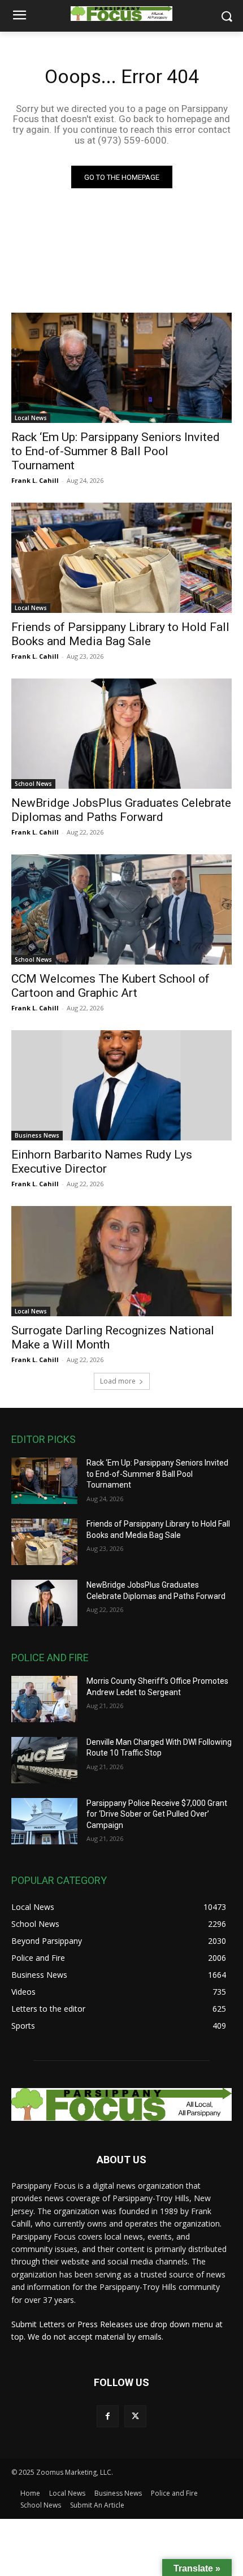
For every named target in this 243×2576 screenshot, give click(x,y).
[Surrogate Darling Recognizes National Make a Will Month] (121, 1261)
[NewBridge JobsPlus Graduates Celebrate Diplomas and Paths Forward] (121, 734)
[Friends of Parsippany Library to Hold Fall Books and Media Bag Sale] (121, 558)
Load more (118, 1381)
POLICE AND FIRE (50, 1657)
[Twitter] (135, 2416)
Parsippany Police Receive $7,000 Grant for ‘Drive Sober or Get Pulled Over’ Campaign (157, 1814)
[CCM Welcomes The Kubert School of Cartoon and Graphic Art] (121, 909)
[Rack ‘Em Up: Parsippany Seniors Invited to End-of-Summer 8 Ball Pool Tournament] (121, 368)
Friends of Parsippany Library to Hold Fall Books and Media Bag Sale (120, 634)
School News (33, 784)
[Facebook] (108, 2416)
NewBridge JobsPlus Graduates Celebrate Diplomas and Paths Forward (121, 810)
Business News (37, 1135)
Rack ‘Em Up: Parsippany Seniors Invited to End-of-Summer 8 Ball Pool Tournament (116, 451)
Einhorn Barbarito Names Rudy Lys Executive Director (102, 1162)
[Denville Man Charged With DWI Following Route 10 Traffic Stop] (44, 1760)
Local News (31, 418)
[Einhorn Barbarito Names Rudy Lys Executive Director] (121, 1085)
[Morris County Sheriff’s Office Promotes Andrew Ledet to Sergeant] (44, 1699)
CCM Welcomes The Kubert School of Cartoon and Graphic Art (110, 986)
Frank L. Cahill (35, 480)
